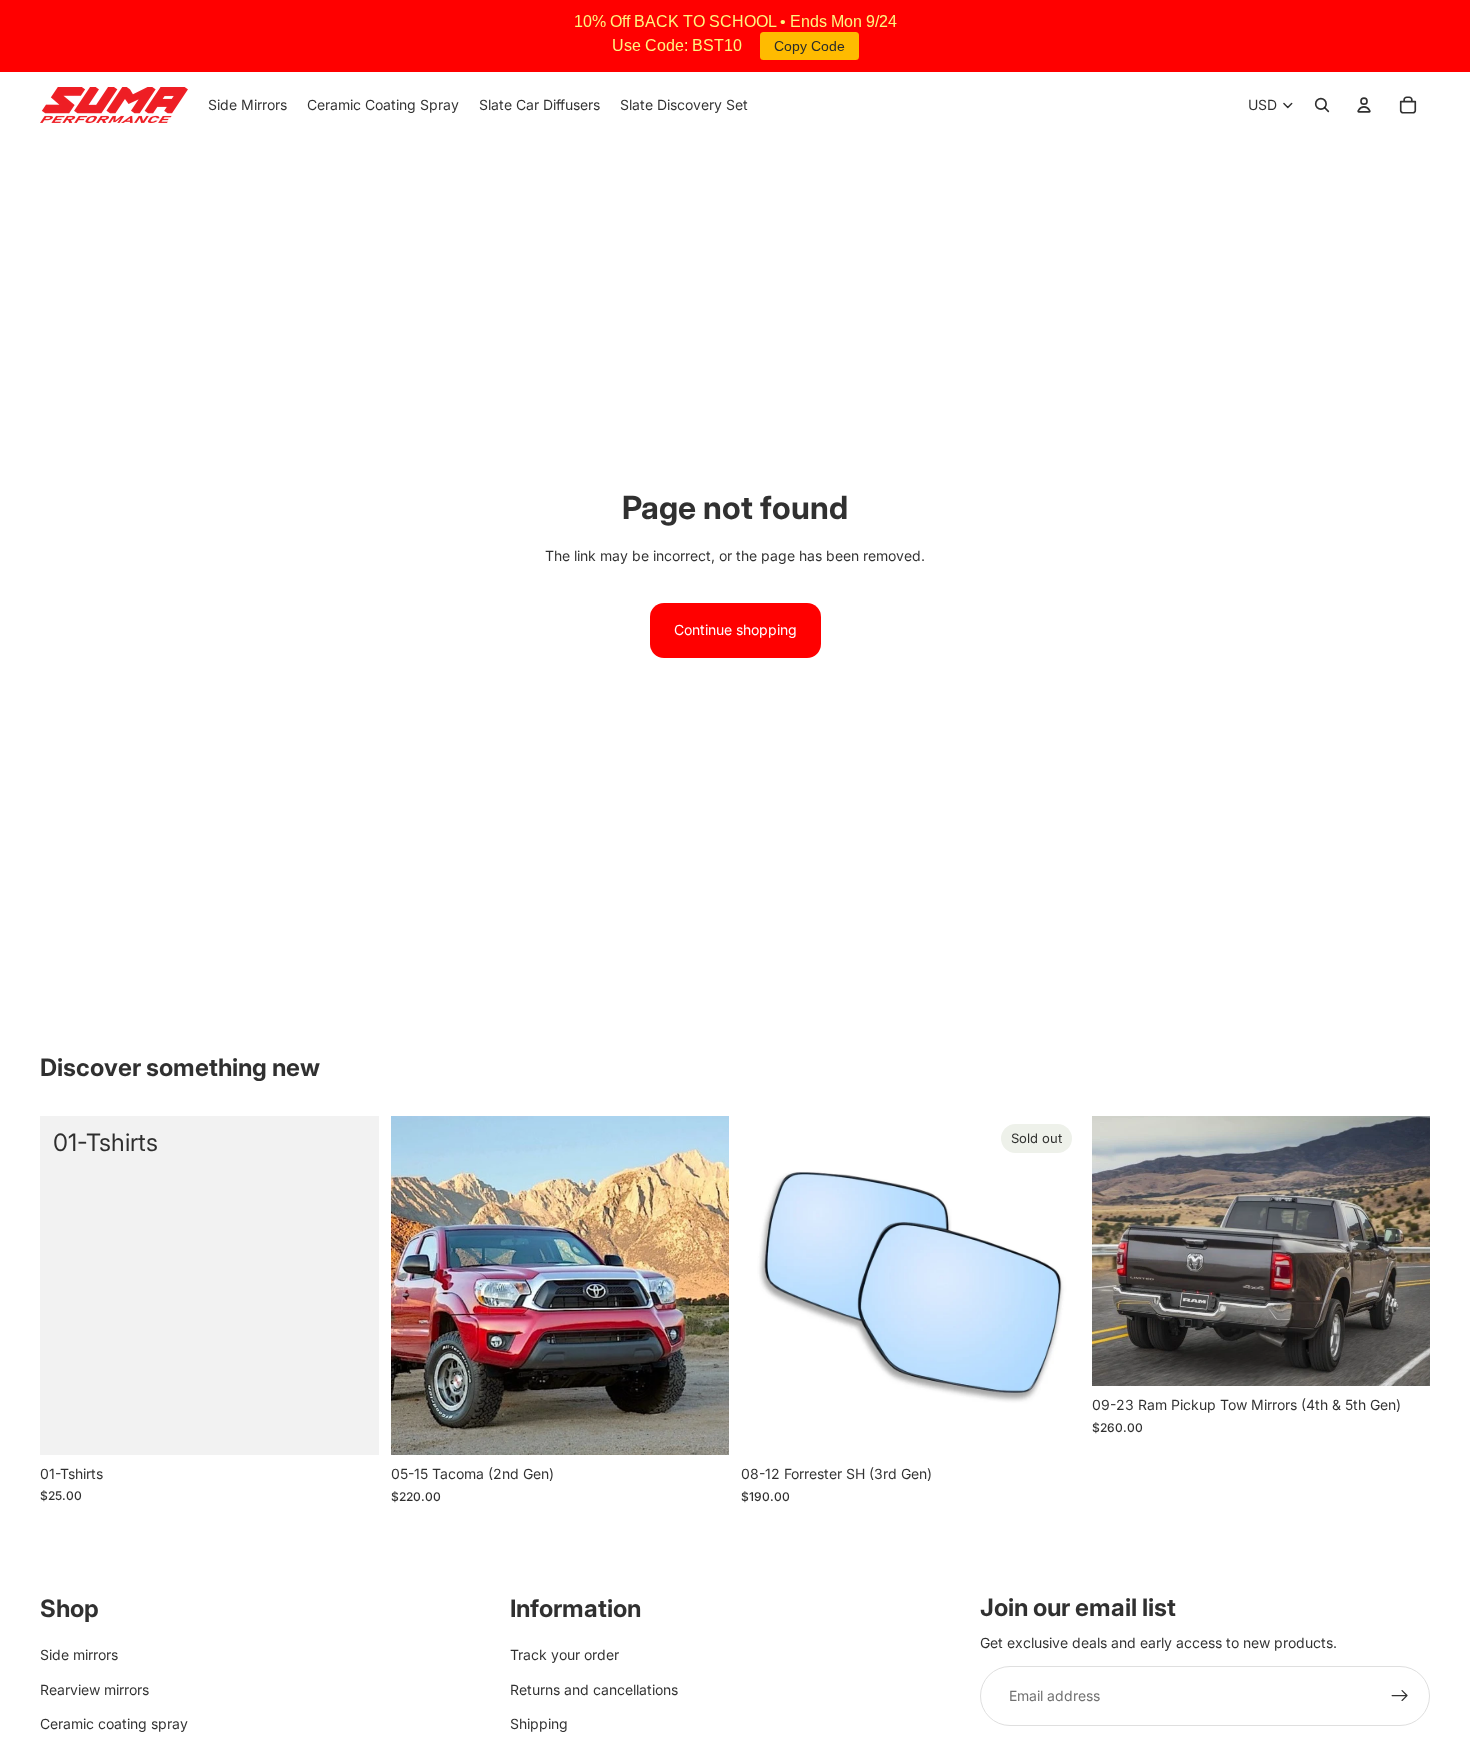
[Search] (1322, 105)
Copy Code (809, 46)
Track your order (564, 1654)
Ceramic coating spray (114, 1723)
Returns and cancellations (594, 1688)
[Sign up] (1400, 1696)
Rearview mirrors (94, 1688)
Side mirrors (79, 1654)
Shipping (539, 1723)
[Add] (348, 1424)
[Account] (1364, 105)
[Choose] (698, 1425)
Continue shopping (735, 629)
